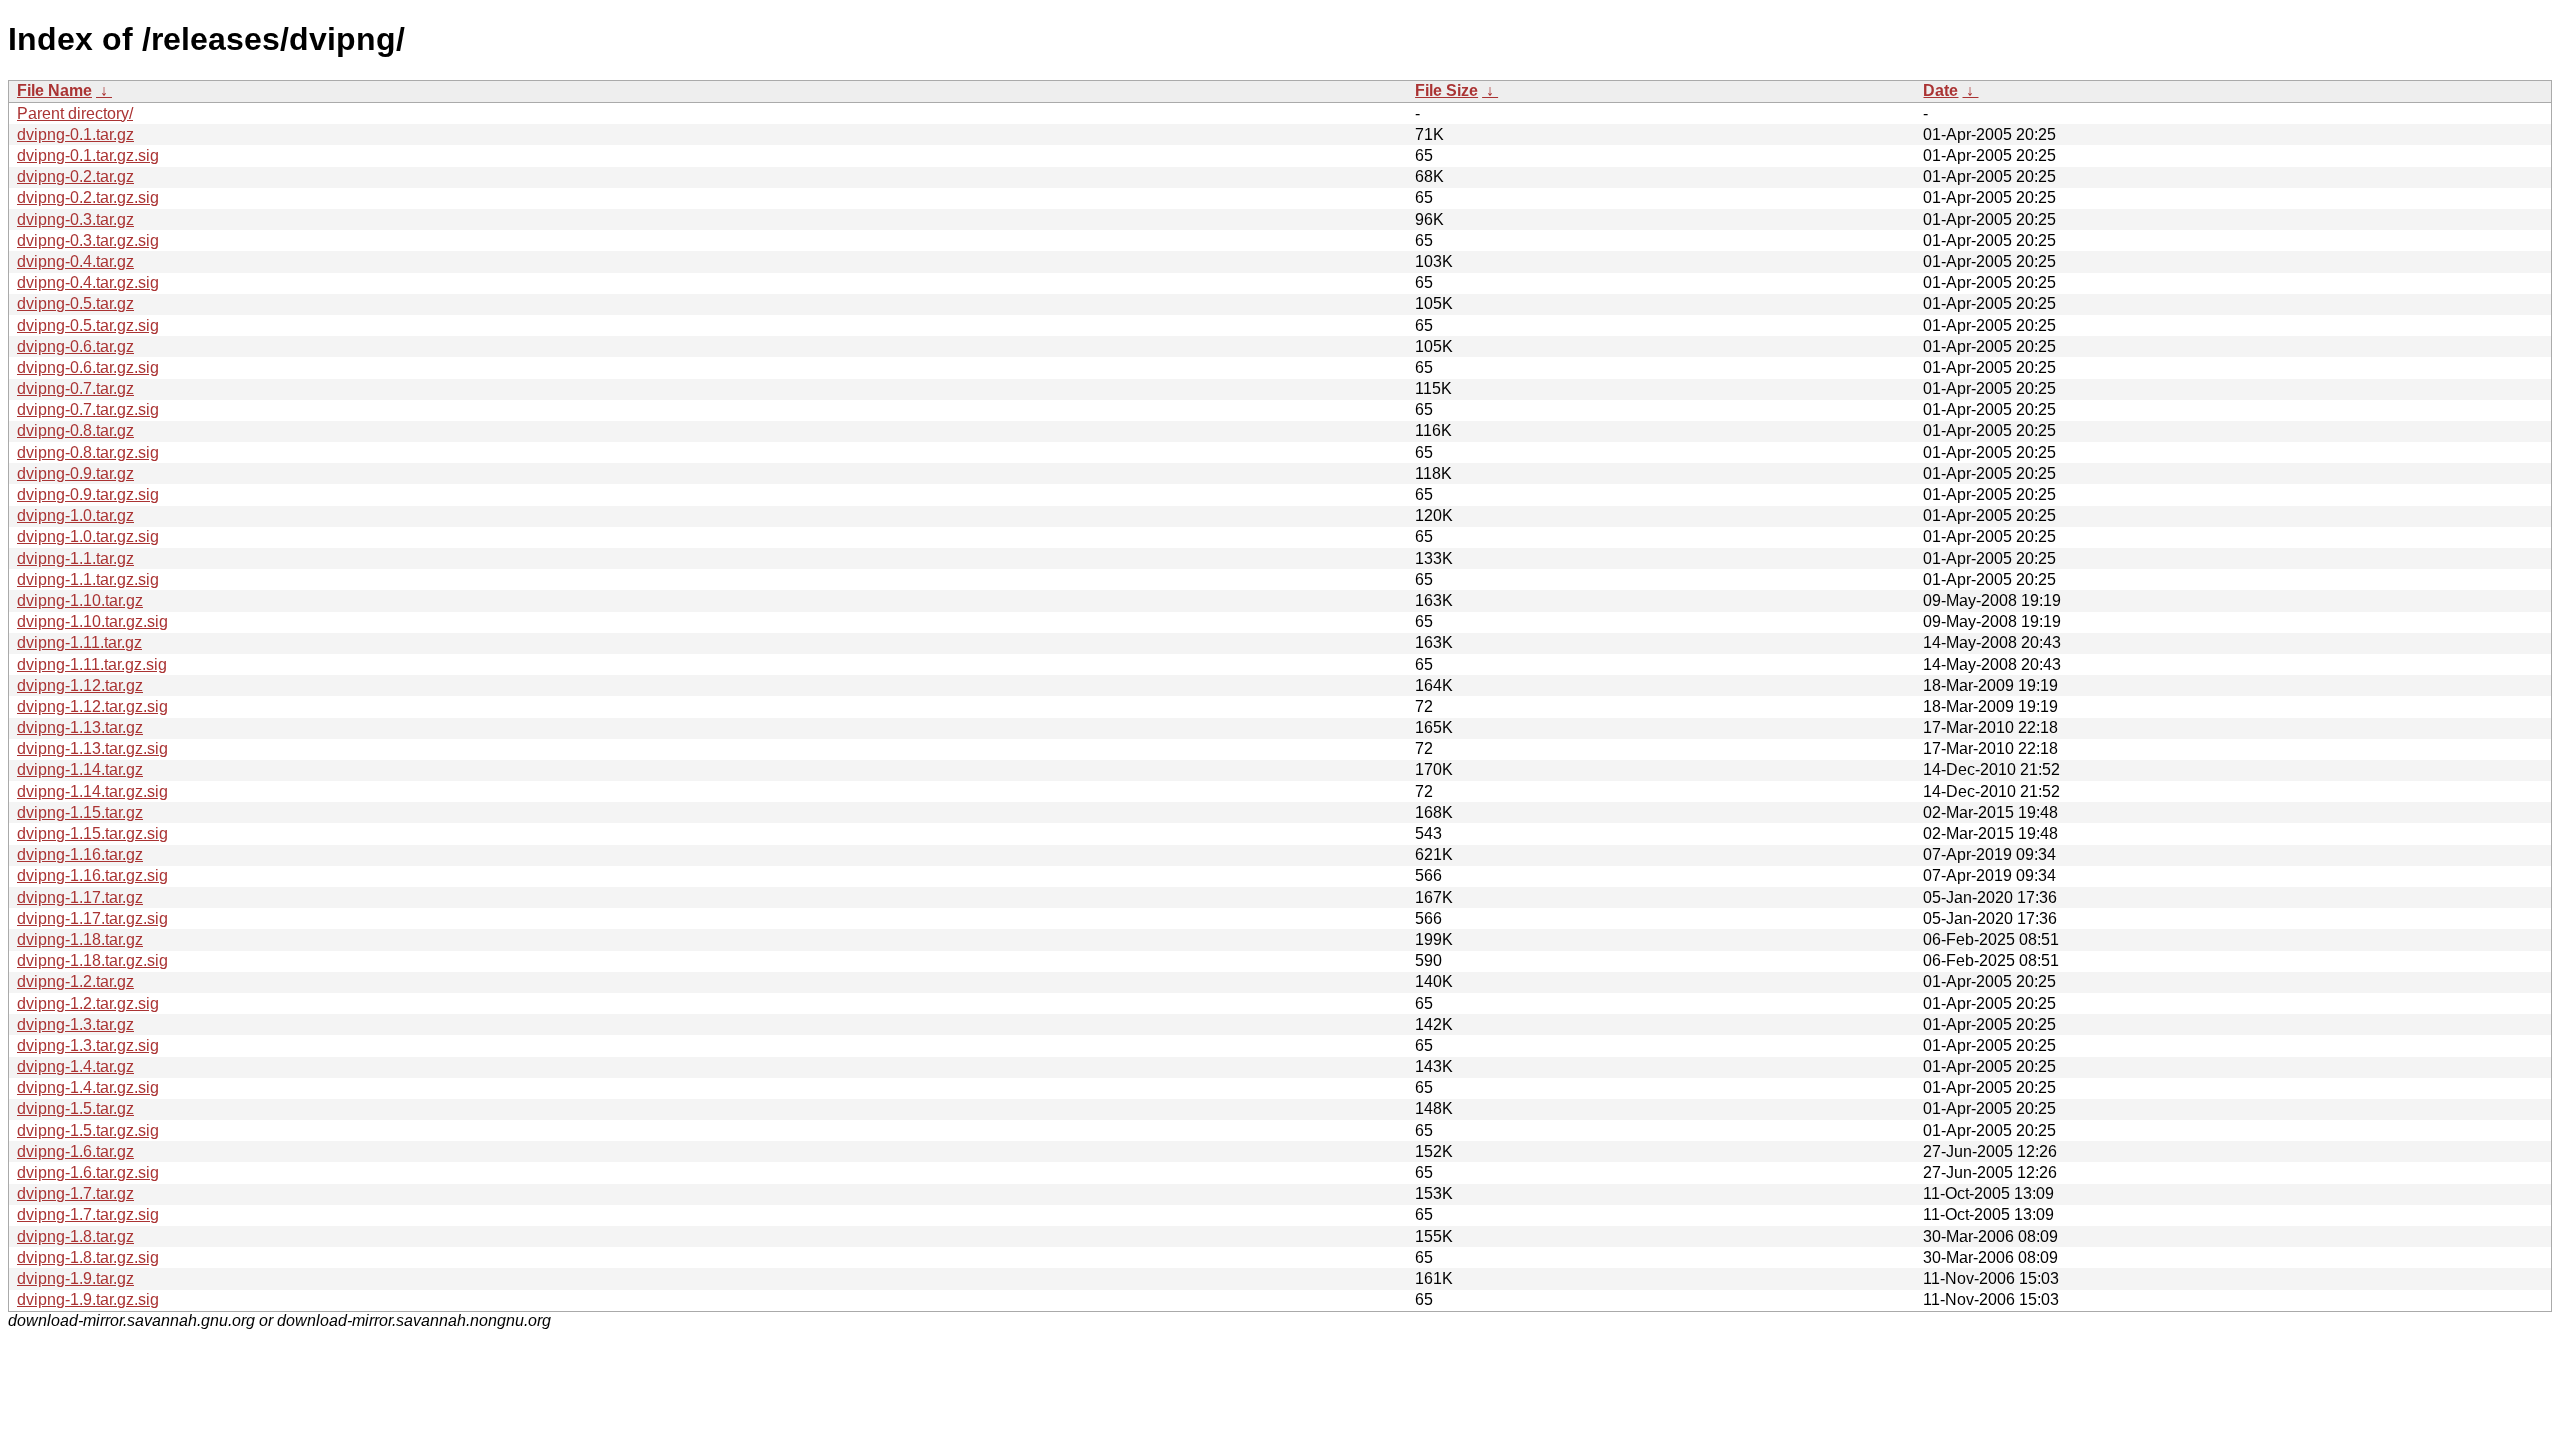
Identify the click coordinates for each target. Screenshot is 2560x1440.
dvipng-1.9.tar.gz (75, 1278)
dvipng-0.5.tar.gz (75, 303)
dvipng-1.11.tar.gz (79, 642)
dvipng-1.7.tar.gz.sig (88, 1214)
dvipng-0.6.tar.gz (75, 346)
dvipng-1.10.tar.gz (80, 600)
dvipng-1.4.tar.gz (75, 1066)
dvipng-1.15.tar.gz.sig (92, 833)
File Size (1446, 90)
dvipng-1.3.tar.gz (75, 1024)
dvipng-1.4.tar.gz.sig (88, 1087)
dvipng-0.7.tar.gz (75, 388)
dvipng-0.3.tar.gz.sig (88, 240)
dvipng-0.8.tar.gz (75, 430)
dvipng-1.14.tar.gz (80, 769)
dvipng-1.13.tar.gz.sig (92, 748)
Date (1940, 90)
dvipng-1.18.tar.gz (80, 939)
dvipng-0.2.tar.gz (75, 176)
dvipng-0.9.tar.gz (75, 473)
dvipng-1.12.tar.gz (80, 685)
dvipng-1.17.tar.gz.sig (92, 918)
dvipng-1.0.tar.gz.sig (88, 536)
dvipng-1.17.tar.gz (80, 897)
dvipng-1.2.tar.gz (75, 981)
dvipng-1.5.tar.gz (75, 1108)
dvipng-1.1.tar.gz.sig (88, 579)
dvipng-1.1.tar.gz (75, 558)
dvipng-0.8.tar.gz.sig (88, 452)
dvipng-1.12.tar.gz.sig (92, 706)
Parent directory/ (75, 113)
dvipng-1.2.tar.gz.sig (88, 1003)
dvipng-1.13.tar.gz (80, 727)
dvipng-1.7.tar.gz (75, 1193)
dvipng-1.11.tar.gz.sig (92, 664)
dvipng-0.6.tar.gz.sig (88, 367)
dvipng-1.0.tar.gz (75, 515)
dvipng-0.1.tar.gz (75, 134)
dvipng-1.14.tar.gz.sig (92, 791)
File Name (54, 90)
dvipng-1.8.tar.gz (75, 1236)
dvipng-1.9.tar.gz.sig (88, 1299)
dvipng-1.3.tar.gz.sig (88, 1045)
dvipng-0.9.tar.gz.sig (88, 494)
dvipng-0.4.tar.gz (75, 261)
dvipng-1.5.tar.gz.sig (88, 1130)
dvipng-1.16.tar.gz (80, 854)
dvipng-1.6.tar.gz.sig (88, 1172)
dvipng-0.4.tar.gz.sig (88, 282)
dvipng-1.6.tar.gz (75, 1151)
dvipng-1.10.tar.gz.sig (92, 621)
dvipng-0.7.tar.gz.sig (88, 409)
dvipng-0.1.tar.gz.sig (88, 155)
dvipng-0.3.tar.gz (75, 219)
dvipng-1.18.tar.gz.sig (92, 960)
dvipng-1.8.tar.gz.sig (88, 1257)
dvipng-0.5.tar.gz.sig (88, 325)
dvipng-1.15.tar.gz (80, 812)
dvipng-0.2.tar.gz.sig (88, 197)
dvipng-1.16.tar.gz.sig (92, 875)
